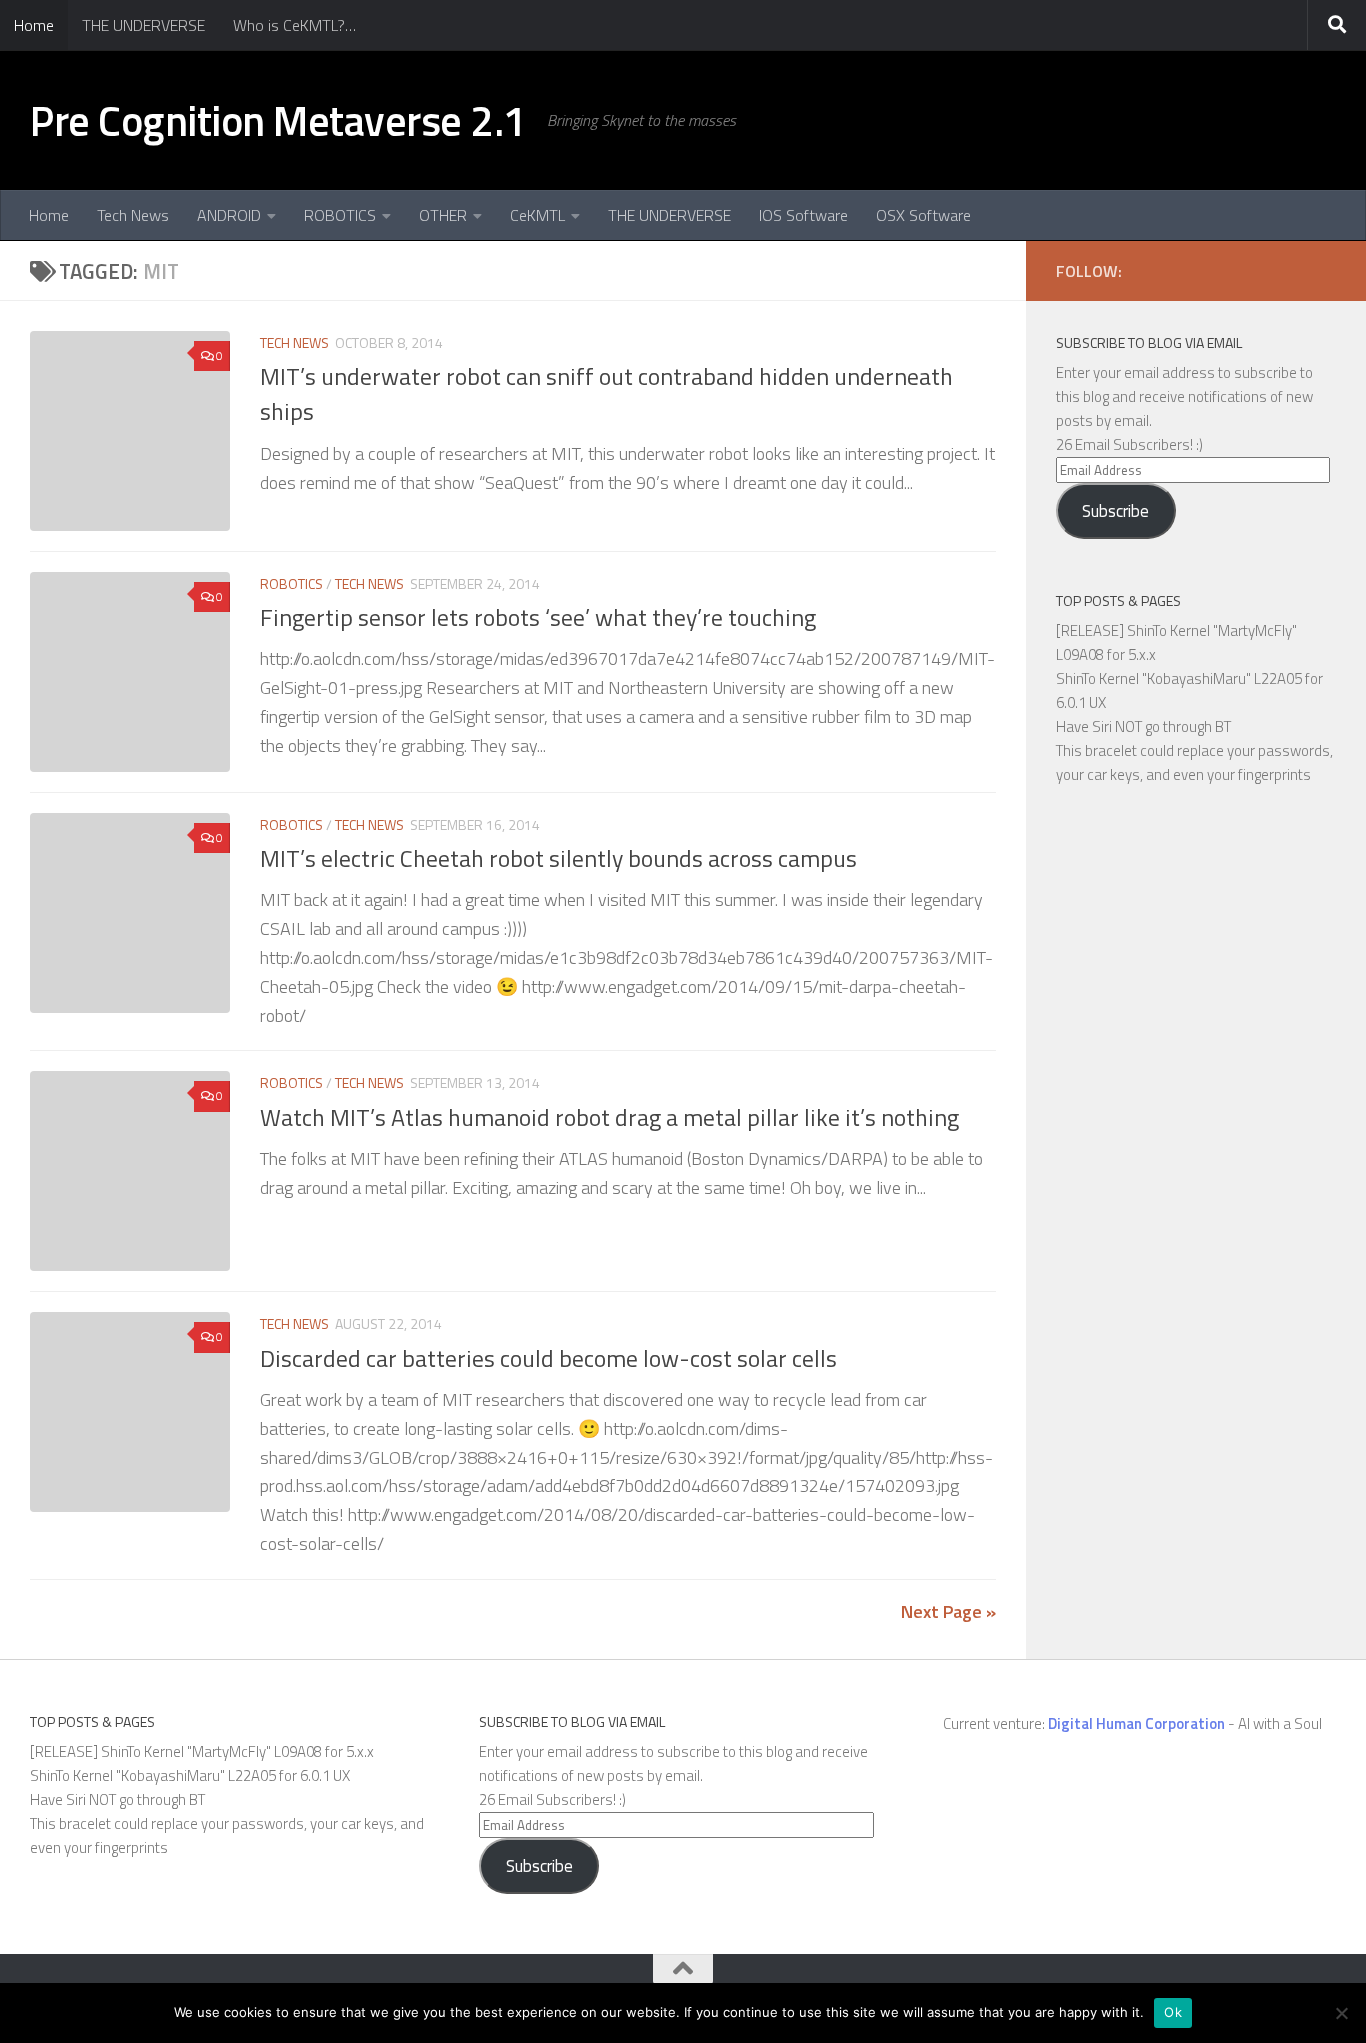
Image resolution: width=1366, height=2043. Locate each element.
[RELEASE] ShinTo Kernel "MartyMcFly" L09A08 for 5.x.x (202, 1751)
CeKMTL (537, 215)
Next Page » (948, 1611)
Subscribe (1115, 511)
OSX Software (923, 215)
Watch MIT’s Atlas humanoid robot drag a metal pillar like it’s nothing (609, 1117)
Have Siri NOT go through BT (1143, 726)
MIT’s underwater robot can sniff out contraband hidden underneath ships (606, 393)
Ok (1173, 2012)
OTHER (443, 215)
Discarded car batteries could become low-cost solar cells (548, 1358)
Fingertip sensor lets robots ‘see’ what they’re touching (538, 617)
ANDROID (229, 215)
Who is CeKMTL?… (294, 25)
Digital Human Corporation (1136, 1723)
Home (34, 25)
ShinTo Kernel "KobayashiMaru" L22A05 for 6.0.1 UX (190, 1775)
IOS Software (803, 215)
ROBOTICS (340, 215)
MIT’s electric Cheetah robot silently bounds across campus (558, 858)
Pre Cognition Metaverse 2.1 (278, 120)
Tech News (133, 215)
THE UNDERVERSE (143, 25)
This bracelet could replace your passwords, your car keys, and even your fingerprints (1194, 762)
